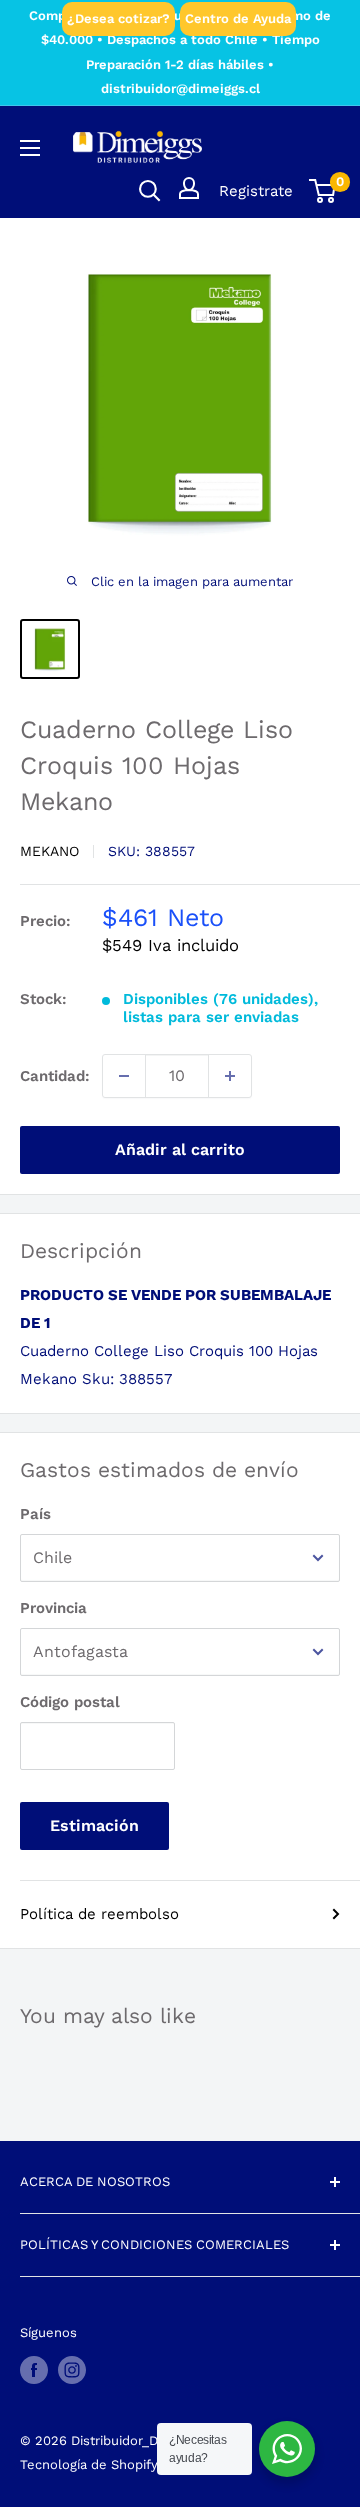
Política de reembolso (99, 1914)
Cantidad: (55, 1076)
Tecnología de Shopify (89, 2464)
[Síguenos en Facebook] (34, 2370)
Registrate (256, 191)
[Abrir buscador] (150, 191)
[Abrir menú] (30, 148)
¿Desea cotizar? (118, 18)
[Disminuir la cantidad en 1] (124, 1076)
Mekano (49, 851)
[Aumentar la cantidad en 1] (230, 1076)
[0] (323, 191)
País (35, 1514)
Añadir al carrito (180, 1149)
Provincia (53, 1608)
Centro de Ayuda (238, 18)
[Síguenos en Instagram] (72, 2370)
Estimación (94, 1825)
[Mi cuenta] (189, 188)
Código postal (70, 1702)
